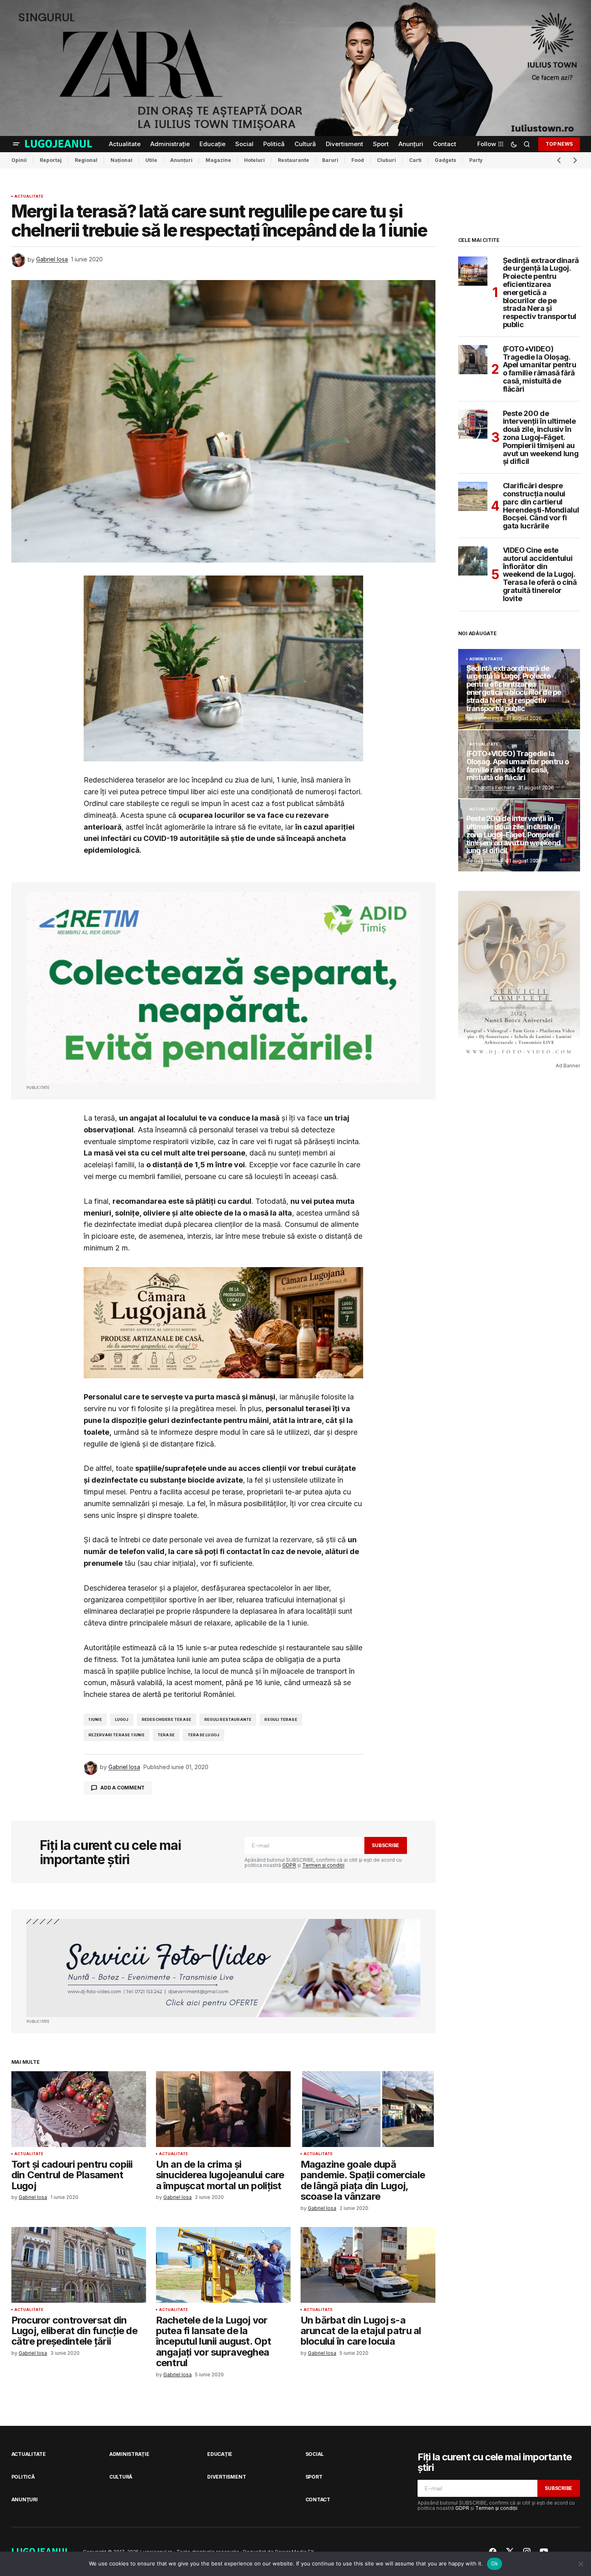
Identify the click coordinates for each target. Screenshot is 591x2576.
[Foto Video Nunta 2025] (223, 1968)
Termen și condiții (323, 1865)
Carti (415, 160)
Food (358, 160)
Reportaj (51, 160)
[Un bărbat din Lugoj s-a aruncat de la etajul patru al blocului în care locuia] (368, 2265)
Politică (23, 2477)
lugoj (122, 1719)
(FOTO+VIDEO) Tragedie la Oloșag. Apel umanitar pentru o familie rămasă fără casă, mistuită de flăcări (540, 369)
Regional (86, 160)
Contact (318, 2499)
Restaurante (293, 160)
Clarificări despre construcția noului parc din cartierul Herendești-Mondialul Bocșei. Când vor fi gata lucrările (541, 506)
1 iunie (95, 1719)
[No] (581, 2564)
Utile (151, 160)
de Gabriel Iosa (484, 718)
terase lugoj (203, 1735)
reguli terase (281, 1719)
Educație (220, 2454)
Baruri (330, 160)
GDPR (289, 1865)
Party (476, 160)
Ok (495, 2563)
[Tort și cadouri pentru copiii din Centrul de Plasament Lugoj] (79, 2109)
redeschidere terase (167, 1719)
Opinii (19, 160)
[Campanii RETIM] (223, 988)
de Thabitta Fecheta (490, 788)
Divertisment (226, 2477)
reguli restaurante (228, 1719)
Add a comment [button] (122, 1788)
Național (121, 160)
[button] (16, 144)
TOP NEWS (559, 143)
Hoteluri (254, 160)
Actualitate (29, 196)
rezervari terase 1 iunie (117, 1735)
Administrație (486, 659)
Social (315, 2454)
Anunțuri (181, 160)
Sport (314, 2477)
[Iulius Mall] (295, 68)
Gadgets (445, 160)
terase (166, 1735)
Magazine (218, 160)
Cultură (121, 2477)
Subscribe (385, 1845)
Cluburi (386, 160)
